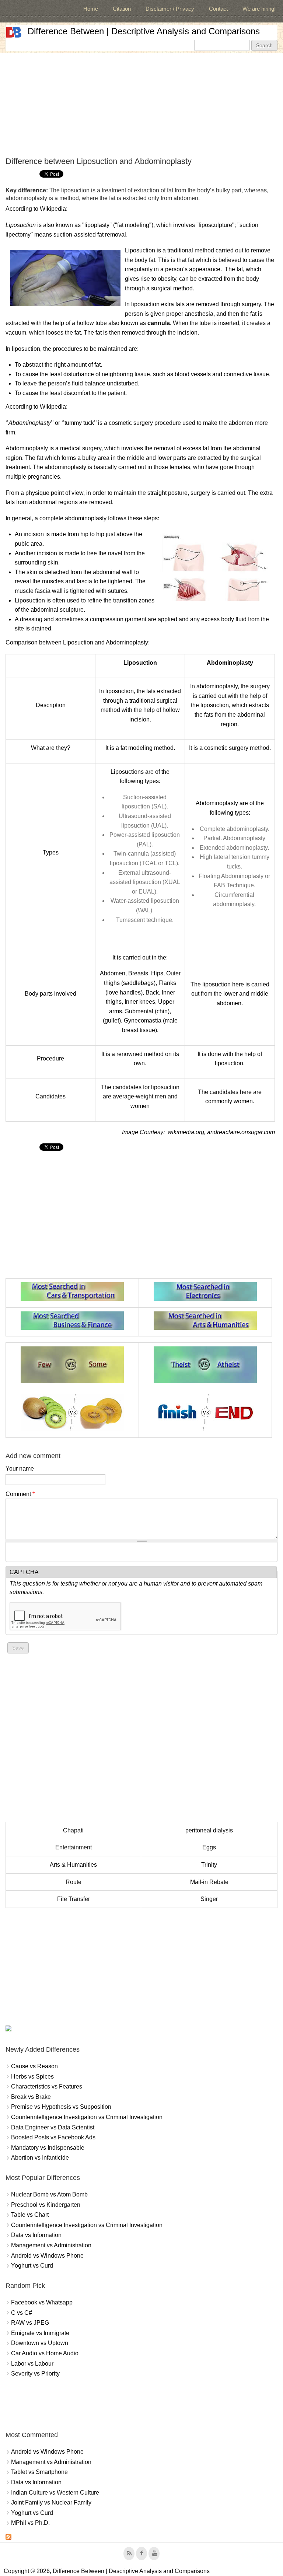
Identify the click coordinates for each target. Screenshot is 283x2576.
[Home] (14, 32)
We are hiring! (259, 9)
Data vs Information (36, 2235)
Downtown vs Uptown (40, 2343)
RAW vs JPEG (30, 2323)
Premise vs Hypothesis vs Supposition (61, 2107)
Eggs (209, 1847)
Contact (218, 9)
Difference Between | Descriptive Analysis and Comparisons (144, 31)
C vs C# (22, 2313)
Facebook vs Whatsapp (42, 2302)
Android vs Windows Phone (47, 2256)
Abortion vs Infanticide (40, 2158)
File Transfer (74, 1899)
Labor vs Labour (32, 2364)
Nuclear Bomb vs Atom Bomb (49, 2194)
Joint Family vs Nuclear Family (51, 2502)
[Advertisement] (141, 105)
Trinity (209, 1865)
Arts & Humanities (73, 1865)
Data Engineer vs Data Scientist (53, 2127)
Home (91, 9)
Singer (209, 1899)
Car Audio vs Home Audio (45, 2353)
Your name (20, 1469)
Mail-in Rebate (209, 1882)
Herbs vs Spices (32, 2077)
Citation (122, 9)
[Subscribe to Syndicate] (8, 2538)
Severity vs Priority (35, 2374)
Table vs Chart (30, 2215)
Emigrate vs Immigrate (40, 2333)
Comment (20, 1494)
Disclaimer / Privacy (170, 9)
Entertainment (74, 1847)
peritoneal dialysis (209, 1830)
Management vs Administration (51, 2245)
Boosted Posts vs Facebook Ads (53, 2137)
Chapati (73, 1830)
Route (74, 1882)
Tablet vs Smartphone (39, 2472)
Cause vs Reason (34, 2066)
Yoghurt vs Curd (32, 2266)
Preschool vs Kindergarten (46, 2205)
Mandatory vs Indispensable (48, 2148)
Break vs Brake (31, 2097)
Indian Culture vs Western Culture (55, 2493)
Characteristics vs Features (47, 2086)
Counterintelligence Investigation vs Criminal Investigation (87, 2117)
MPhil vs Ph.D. (30, 2523)
